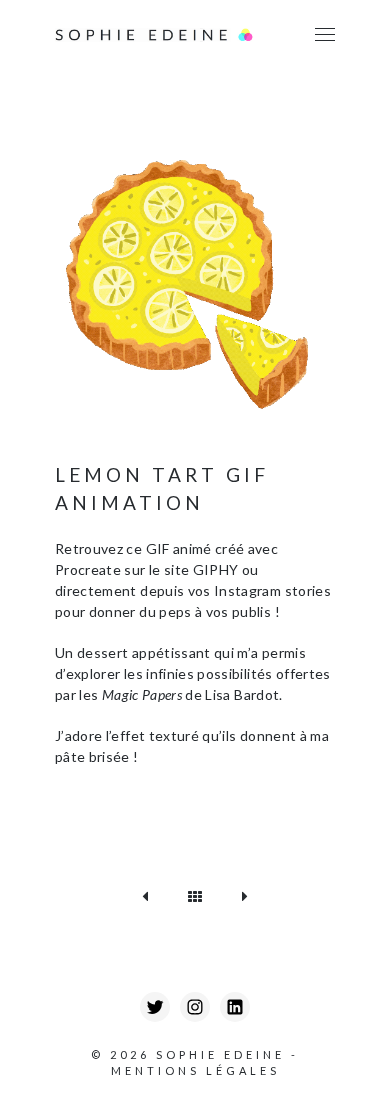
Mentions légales (195, 1070)
